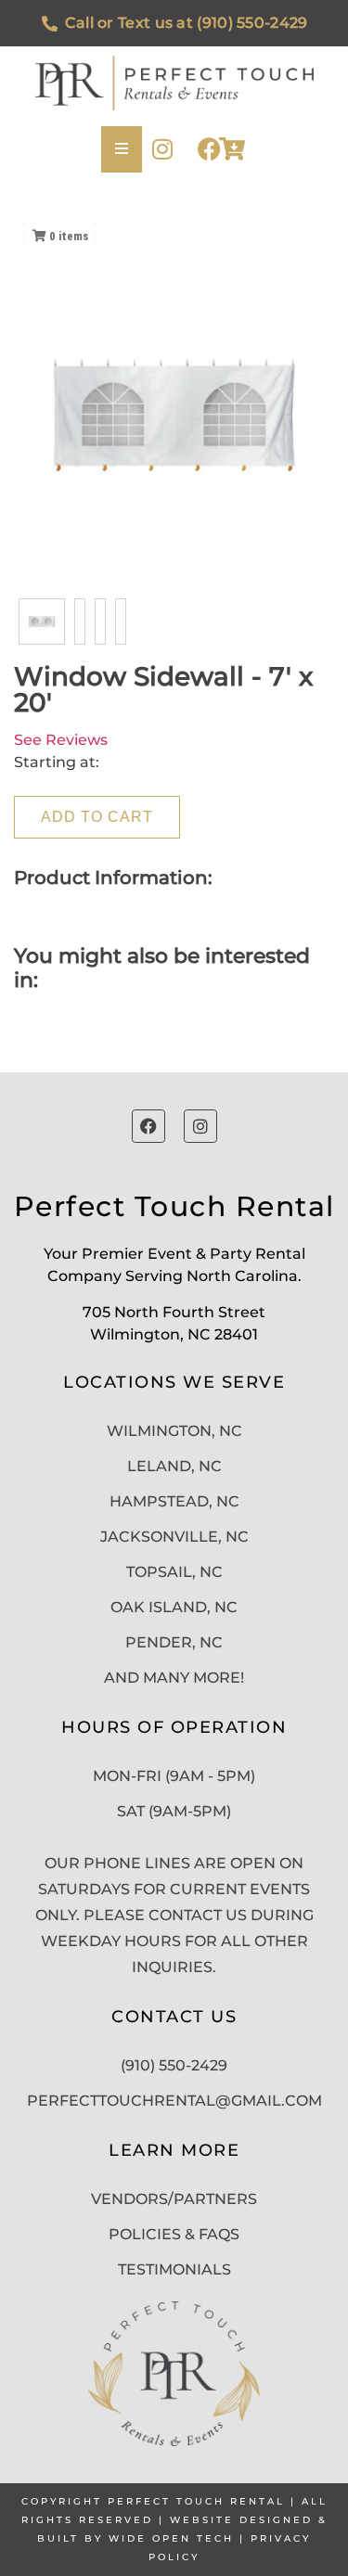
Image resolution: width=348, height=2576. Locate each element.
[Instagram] (163, 149)
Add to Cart (97, 817)
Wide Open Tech (171, 2538)
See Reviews (61, 740)
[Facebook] (209, 149)
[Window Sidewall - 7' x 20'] (42, 622)
